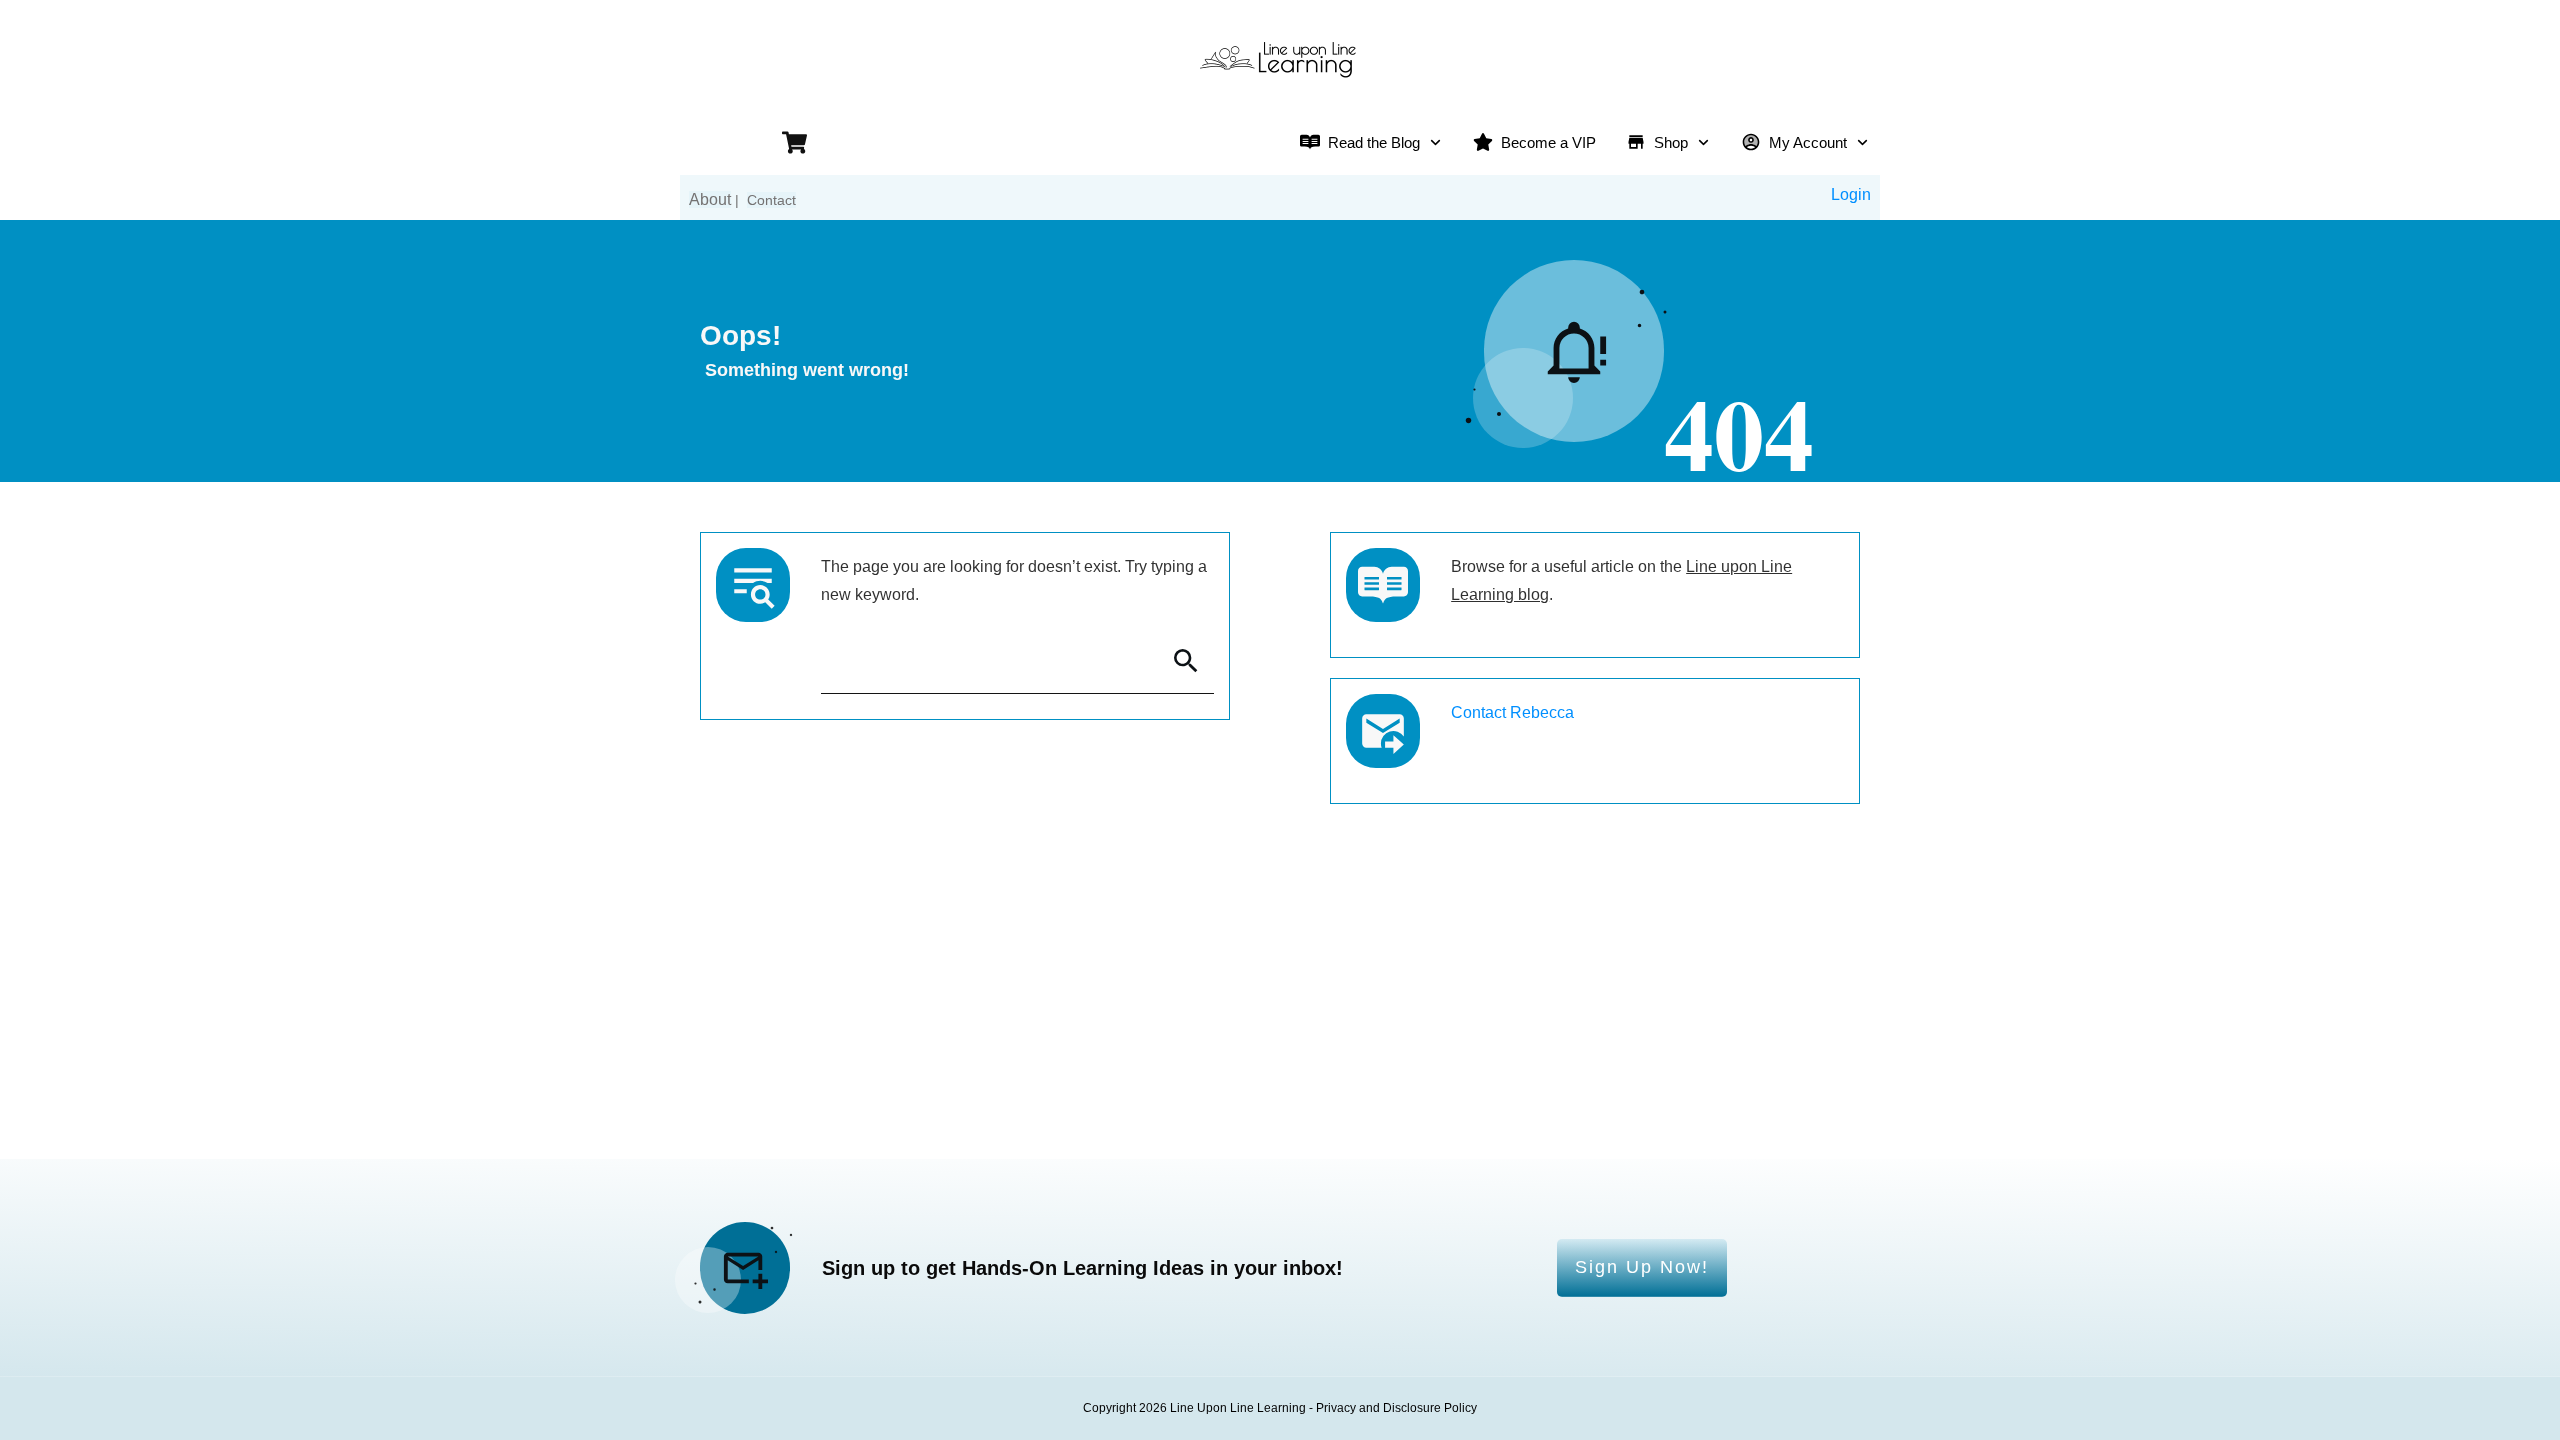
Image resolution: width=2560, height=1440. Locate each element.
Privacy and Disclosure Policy (1396, 1408)
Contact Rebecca (1512, 712)
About (710, 199)
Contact (771, 200)
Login (1851, 194)
